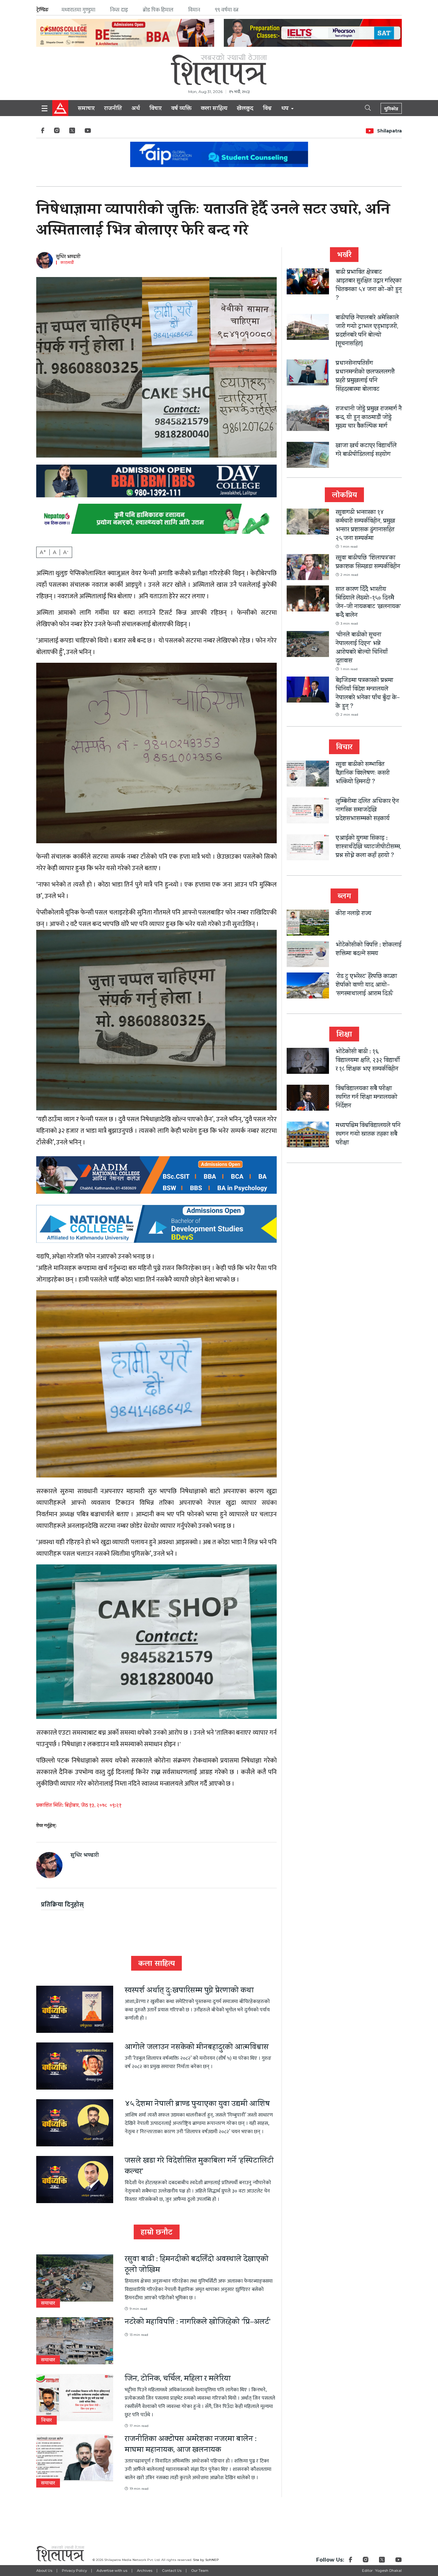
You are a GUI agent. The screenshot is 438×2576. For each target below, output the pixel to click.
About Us (44, 2571)
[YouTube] (88, 132)
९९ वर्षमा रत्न (227, 10)
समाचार (86, 109)
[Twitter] (72, 132)
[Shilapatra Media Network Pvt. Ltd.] (219, 69)
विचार (156, 109)
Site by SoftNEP (206, 2560)
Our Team (200, 2571)
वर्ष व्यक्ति (181, 109)
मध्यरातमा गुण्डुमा (78, 10)
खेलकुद (245, 109)
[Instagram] (57, 132)
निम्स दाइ (119, 10)
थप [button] (286, 109)
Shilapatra (389, 131)
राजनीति (113, 109)
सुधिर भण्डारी (68, 257)
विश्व (267, 109)
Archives (145, 2571)
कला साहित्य (214, 109)
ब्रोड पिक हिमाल (158, 10)
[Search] (362, 107)
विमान (194, 10)
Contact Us (172, 2571)
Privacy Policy (74, 2571)
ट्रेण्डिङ (42, 10)
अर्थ (136, 109)
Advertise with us (112, 2571)
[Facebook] (43, 132)
